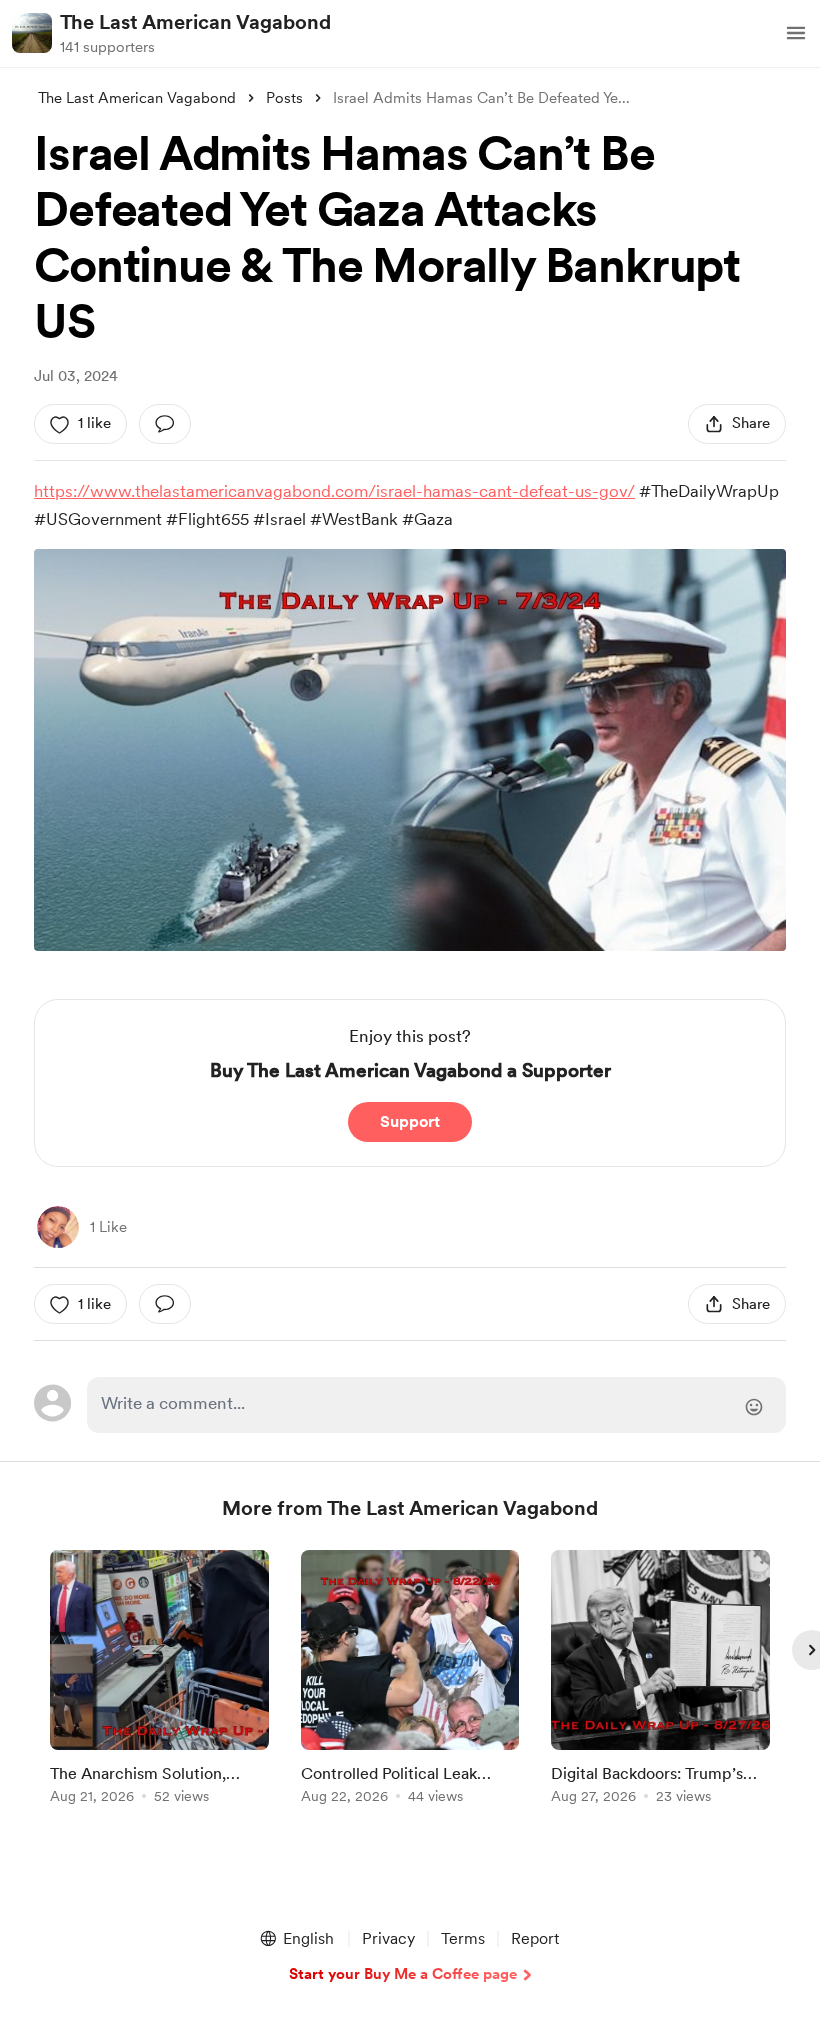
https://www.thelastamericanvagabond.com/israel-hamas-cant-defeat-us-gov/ (334, 491)
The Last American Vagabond (195, 22)
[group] (159, 1680)
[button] (796, 33)
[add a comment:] (165, 424)
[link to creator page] (58, 1227)
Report (535, 1938)
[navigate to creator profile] (32, 33)
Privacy (388, 1938)
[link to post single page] (159, 1680)
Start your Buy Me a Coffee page (403, 1974)
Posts (284, 98)
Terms (463, 1938)
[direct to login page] (436, 1405)
